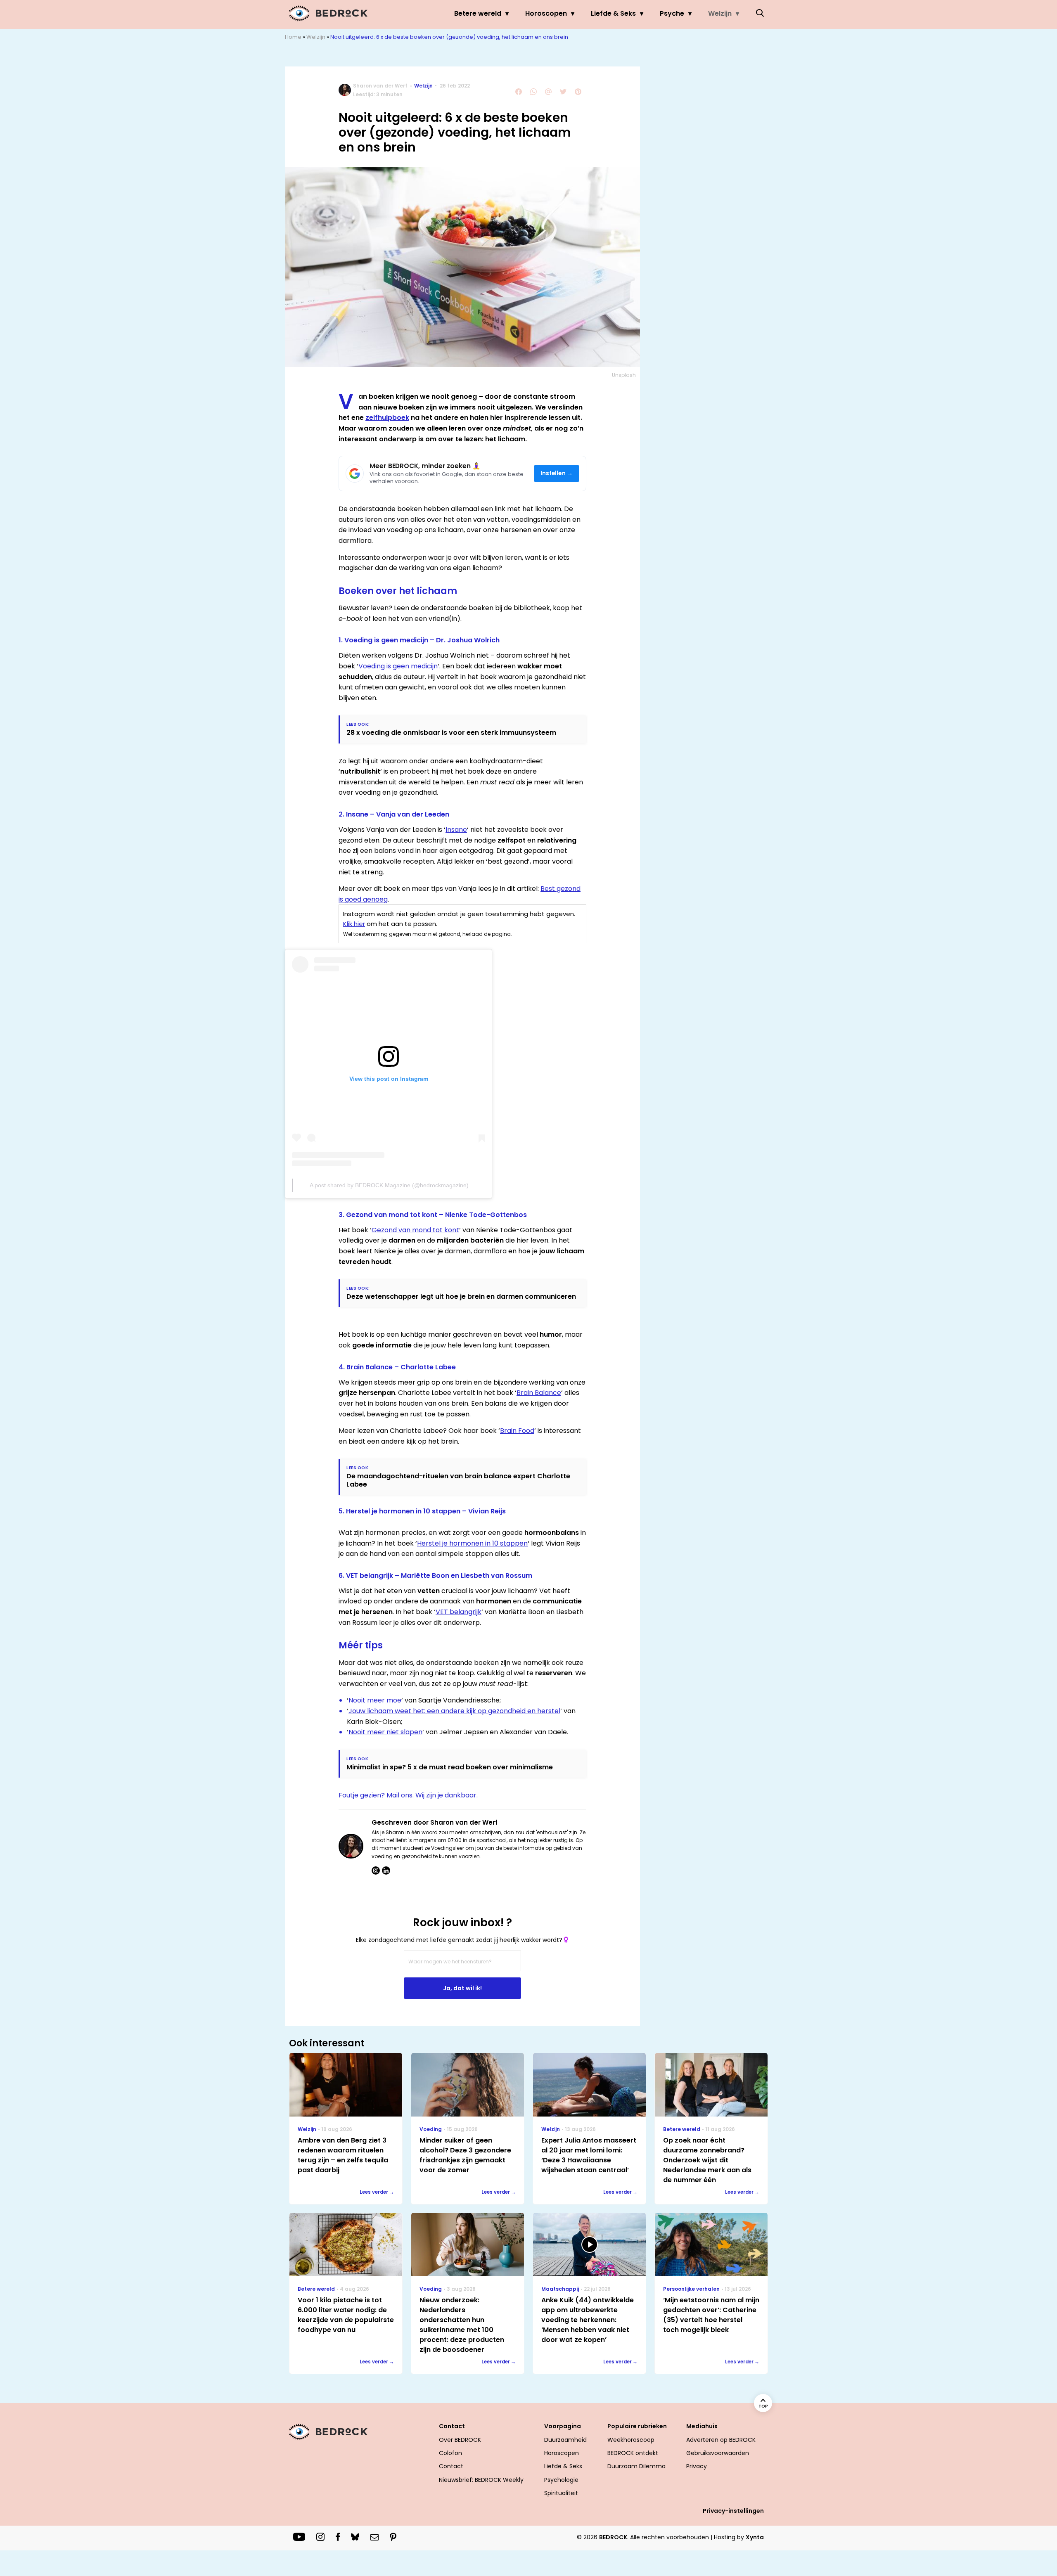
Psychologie (561, 2480)
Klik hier (354, 924)
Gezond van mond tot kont (415, 1230)
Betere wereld (478, 13)
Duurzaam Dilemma (636, 2466)
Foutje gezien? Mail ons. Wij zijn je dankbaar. (408, 1795)
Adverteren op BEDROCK (721, 2440)
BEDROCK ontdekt (633, 2453)
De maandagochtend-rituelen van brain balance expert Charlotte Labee (458, 1480)
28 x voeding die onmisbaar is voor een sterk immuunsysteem (451, 733)
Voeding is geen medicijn (398, 666)
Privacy (697, 2466)
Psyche (672, 13)
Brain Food (517, 1431)
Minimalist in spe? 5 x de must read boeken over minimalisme (450, 1767)
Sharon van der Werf (380, 86)
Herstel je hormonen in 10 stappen (472, 1543)
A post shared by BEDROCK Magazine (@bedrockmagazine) (389, 1185)
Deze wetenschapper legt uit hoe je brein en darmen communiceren (461, 1296)
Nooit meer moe (375, 1700)
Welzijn (720, 13)
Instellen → (557, 473)
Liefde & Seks (613, 13)
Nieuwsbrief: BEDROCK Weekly (481, 2480)
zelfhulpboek (387, 418)
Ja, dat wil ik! (462, 1988)
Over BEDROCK (460, 2440)
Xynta (755, 2537)
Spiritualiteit (561, 2493)
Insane (456, 830)
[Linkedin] (386, 1870)
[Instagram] (376, 1870)
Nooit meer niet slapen (385, 1732)
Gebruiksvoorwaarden (718, 2453)
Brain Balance (539, 1393)
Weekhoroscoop (631, 2440)
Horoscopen (546, 13)
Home (293, 37)
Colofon (450, 2453)
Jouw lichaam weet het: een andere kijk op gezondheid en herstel (454, 1711)
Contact (451, 2466)
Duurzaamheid (565, 2440)
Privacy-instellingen (733, 2511)
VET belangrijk (459, 1612)
